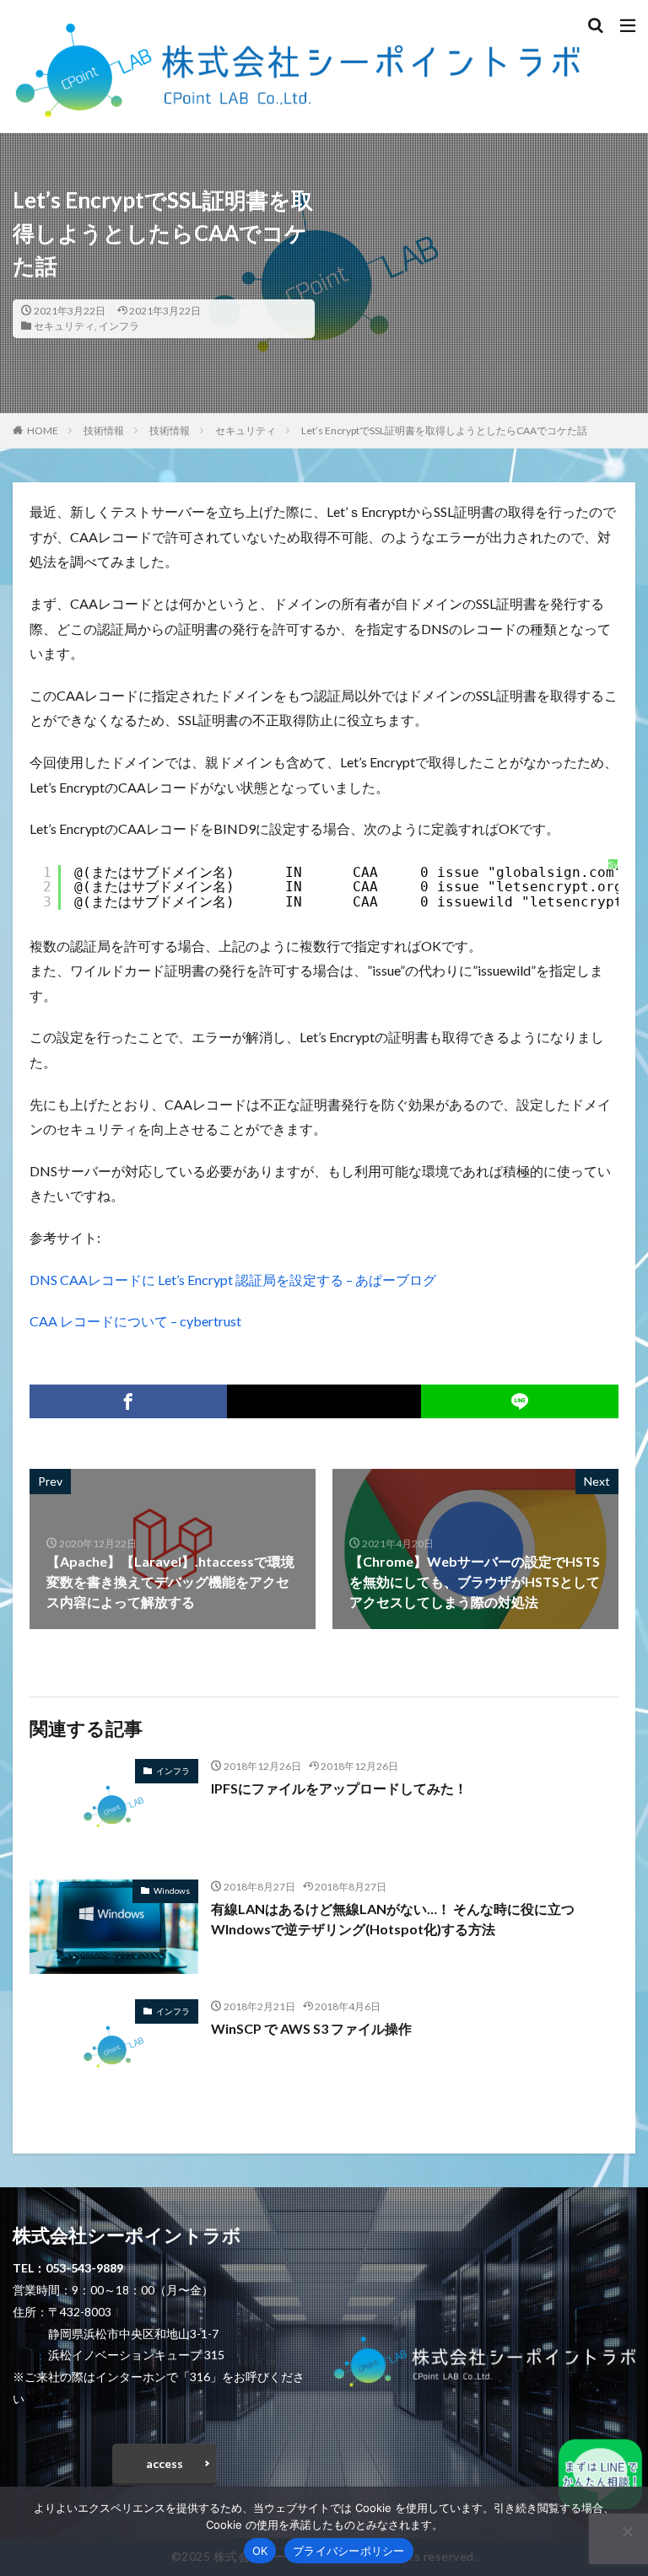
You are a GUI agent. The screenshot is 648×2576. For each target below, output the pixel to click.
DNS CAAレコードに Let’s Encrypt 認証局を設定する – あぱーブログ (233, 1280)
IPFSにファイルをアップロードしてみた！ (339, 1788)
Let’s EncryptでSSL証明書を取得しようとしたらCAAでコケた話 (444, 430)
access (165, 2463)
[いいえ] (627, 2531)
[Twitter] (324, 1401)
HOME (43, 430)
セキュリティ (64, 326)
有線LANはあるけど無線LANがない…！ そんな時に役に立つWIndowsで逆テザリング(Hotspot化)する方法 (393, 1919)
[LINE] (520, 1401)
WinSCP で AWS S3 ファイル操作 (311, 2028)
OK (260, 2551)
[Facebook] (128, 1401)
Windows (172, 1890)
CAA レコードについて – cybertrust (135, 1321)
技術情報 (104, 430)
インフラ (119, 326)
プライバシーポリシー (349, 2551)
